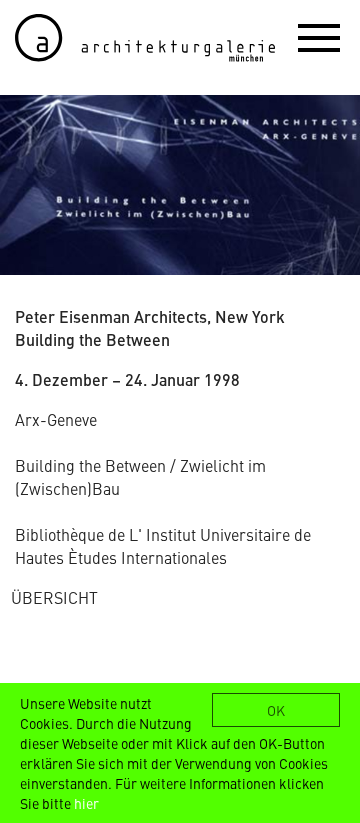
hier (86, 803)
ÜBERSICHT (54, 597)
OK (276, 710)
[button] (319, 37)
